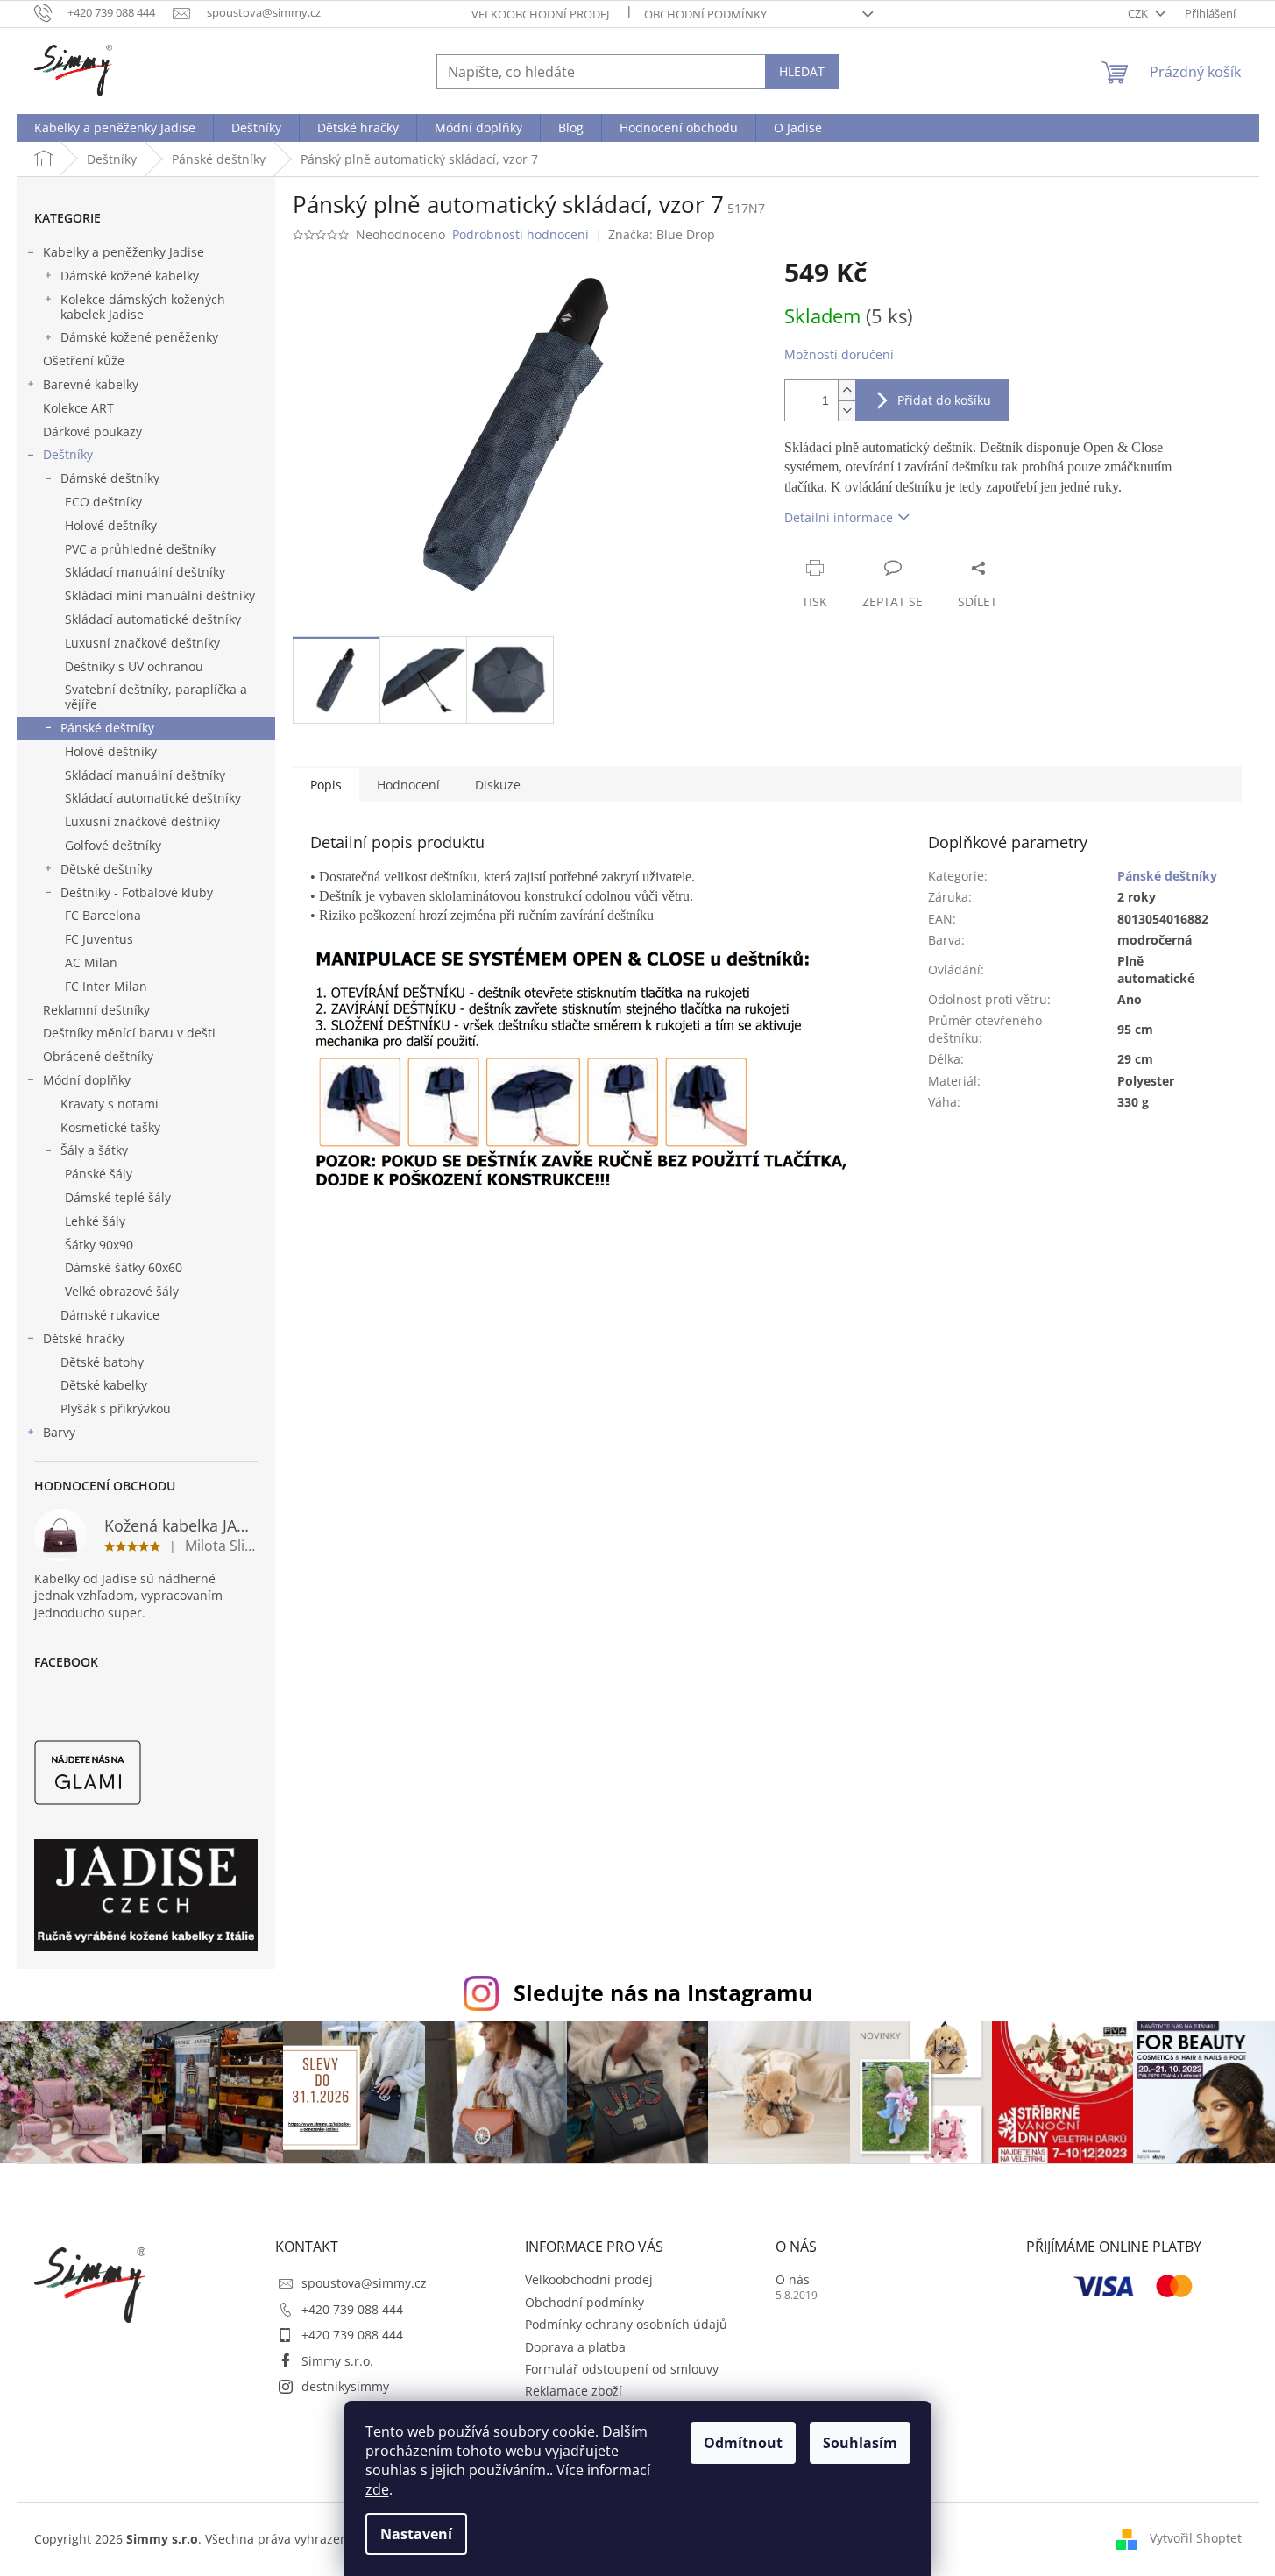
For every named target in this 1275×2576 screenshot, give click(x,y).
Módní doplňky (87, 1080)
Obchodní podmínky (705, 14)
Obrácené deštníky (98, 1056)
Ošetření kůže (84, 361)
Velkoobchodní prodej (540, 14)
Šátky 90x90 (99, 1245)
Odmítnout (743, 2443)
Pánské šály (99, 1174)
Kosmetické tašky (110, 1127)
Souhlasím (860, 2443)
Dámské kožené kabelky (130, 276)
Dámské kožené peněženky (139, 337)
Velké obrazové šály (122, 1291)
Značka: (662, 234)
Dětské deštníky (106, 869)
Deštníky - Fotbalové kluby (137, 892)
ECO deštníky (103, 502)
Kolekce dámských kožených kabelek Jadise (143, 307)
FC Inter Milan (106, 986)
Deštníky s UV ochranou (134, 666)
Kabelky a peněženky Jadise (124, 252)
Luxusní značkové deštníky (142, 643)
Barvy (59, 1432)
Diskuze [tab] (498, 785)
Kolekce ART (78, 408)
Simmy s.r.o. (337, 2361)
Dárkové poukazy (92, 432)
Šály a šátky (94, 1150)
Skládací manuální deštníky (145, 572)
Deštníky (68, 454)
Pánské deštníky (107, 728)
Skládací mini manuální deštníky (160, 595)
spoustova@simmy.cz (364, 2283)
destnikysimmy (345, 2386)
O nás (793, 2279)
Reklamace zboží (574, 2391)
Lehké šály (95, 1221)
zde (377, 2489)
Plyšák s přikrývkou (116, 1408)
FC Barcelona (103, 915)
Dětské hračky (84, 1338)
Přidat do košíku (944, 400)
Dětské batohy (102, 1362)
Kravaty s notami (110, 1104)
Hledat (802, 71)
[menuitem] (115, 128)
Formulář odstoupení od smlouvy (622, 2369)
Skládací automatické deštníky (153, 619)
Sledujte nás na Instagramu (663, 1992)
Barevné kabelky (91, 384)
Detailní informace (839, 517)
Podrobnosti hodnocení (521, 234)
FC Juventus (99, 939)
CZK (1139, 13)
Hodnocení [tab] (408, 785)
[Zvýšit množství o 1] (846, 390)
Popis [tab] (326, 785)
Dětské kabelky (104, 1385)
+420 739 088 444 (352, 2309)
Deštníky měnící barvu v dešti (129, 1033)
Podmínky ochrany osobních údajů (626, 2324)
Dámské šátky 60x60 (124, 1267)
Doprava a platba (575, 2347)
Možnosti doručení (839, 354)
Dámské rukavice (110, 1315)
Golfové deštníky (113, 845)
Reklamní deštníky (96, 1010)
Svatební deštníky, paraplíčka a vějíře (156, 697)
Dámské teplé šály (118, 1197)
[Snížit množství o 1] (846, 410)
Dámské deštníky (110, 478)
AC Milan (91, 962)
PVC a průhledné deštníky (140, 549)
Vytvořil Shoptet (1196, 2537)
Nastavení (416, 2534)
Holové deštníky (111, 525)
